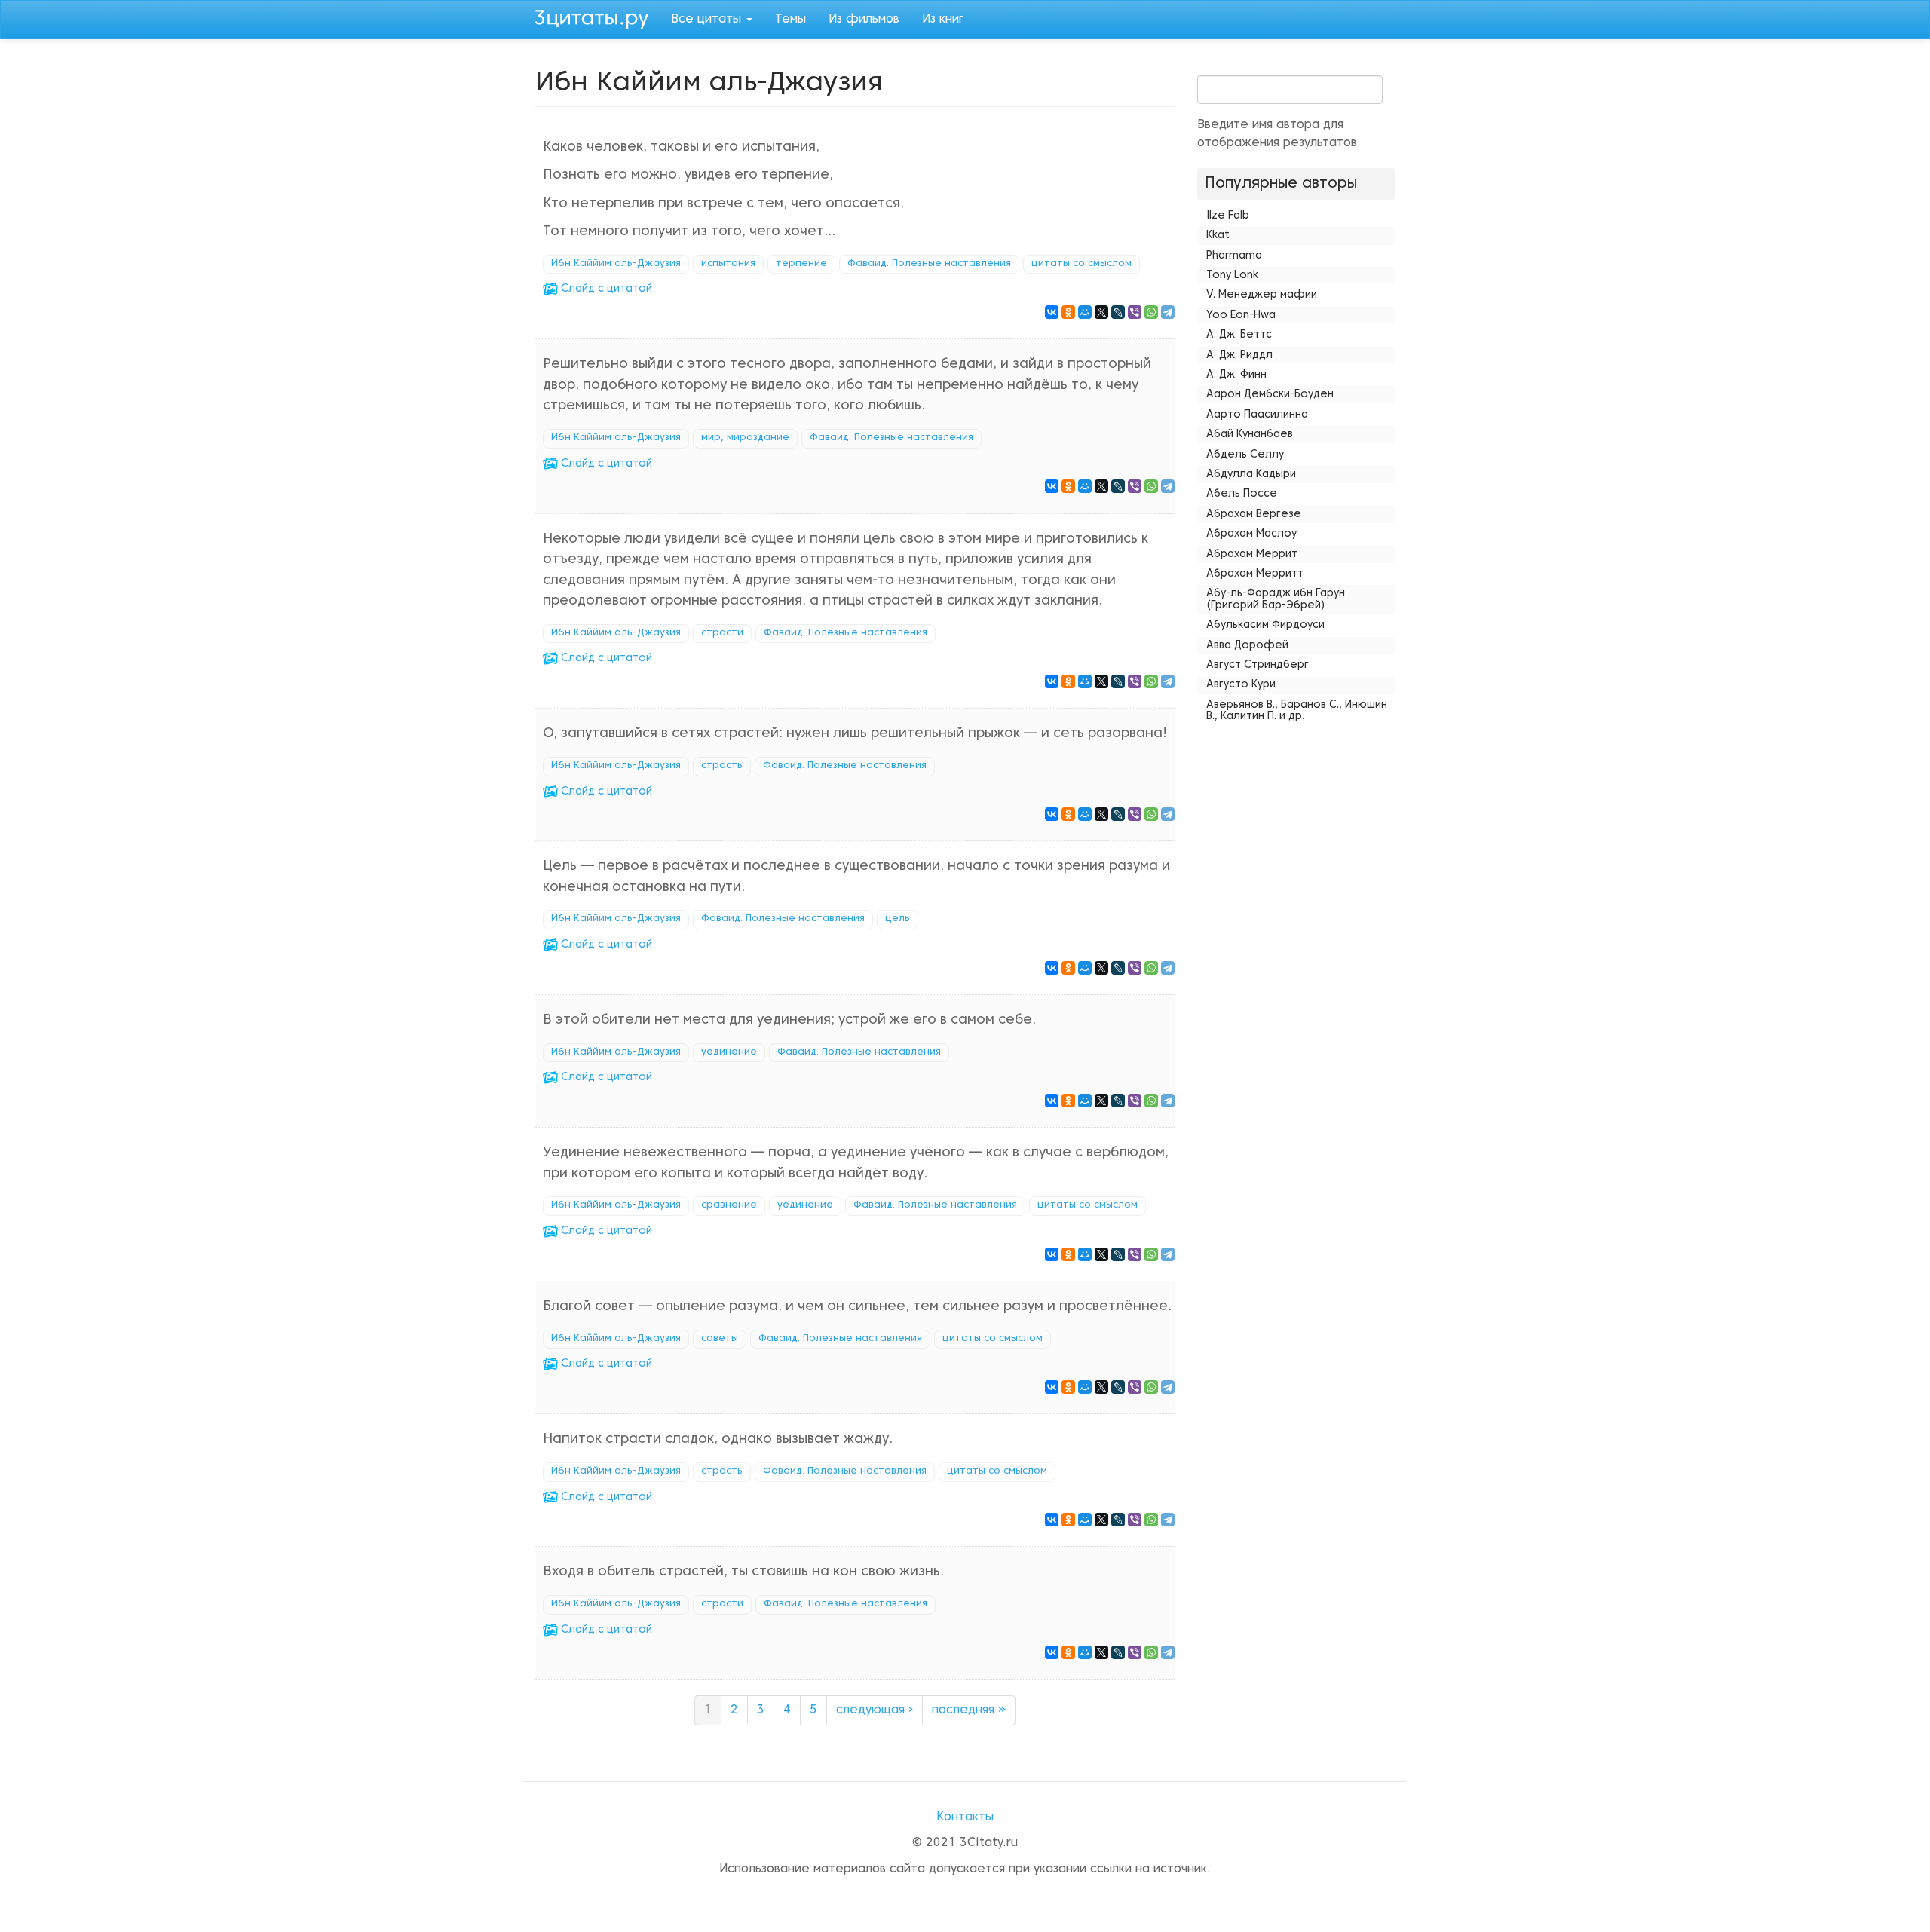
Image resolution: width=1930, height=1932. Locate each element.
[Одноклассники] (1068, 312)
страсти (722, 633)
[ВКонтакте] (1052, 312)
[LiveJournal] (1118, 312)
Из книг (943, 20)
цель (898, 919)
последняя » (969, 1710)
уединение (729, 1052)
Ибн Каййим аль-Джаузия (616, 264)
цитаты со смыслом (1081, 264)
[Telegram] (1168, 312)
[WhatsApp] (1151, 312)
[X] (1101, 312)
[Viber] (1135, 312)
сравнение (729, 1205)
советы (720, 1339)
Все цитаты (708, 20)
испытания (728, 264)
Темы (790, 20)
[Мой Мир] (1085, 312)
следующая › (875, 1710)
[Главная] (597, 17)
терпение (801, 264)
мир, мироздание (745, 438)
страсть (722, 766)
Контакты (965, 1817)
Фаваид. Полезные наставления (929, 264)
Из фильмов (864, 20)
